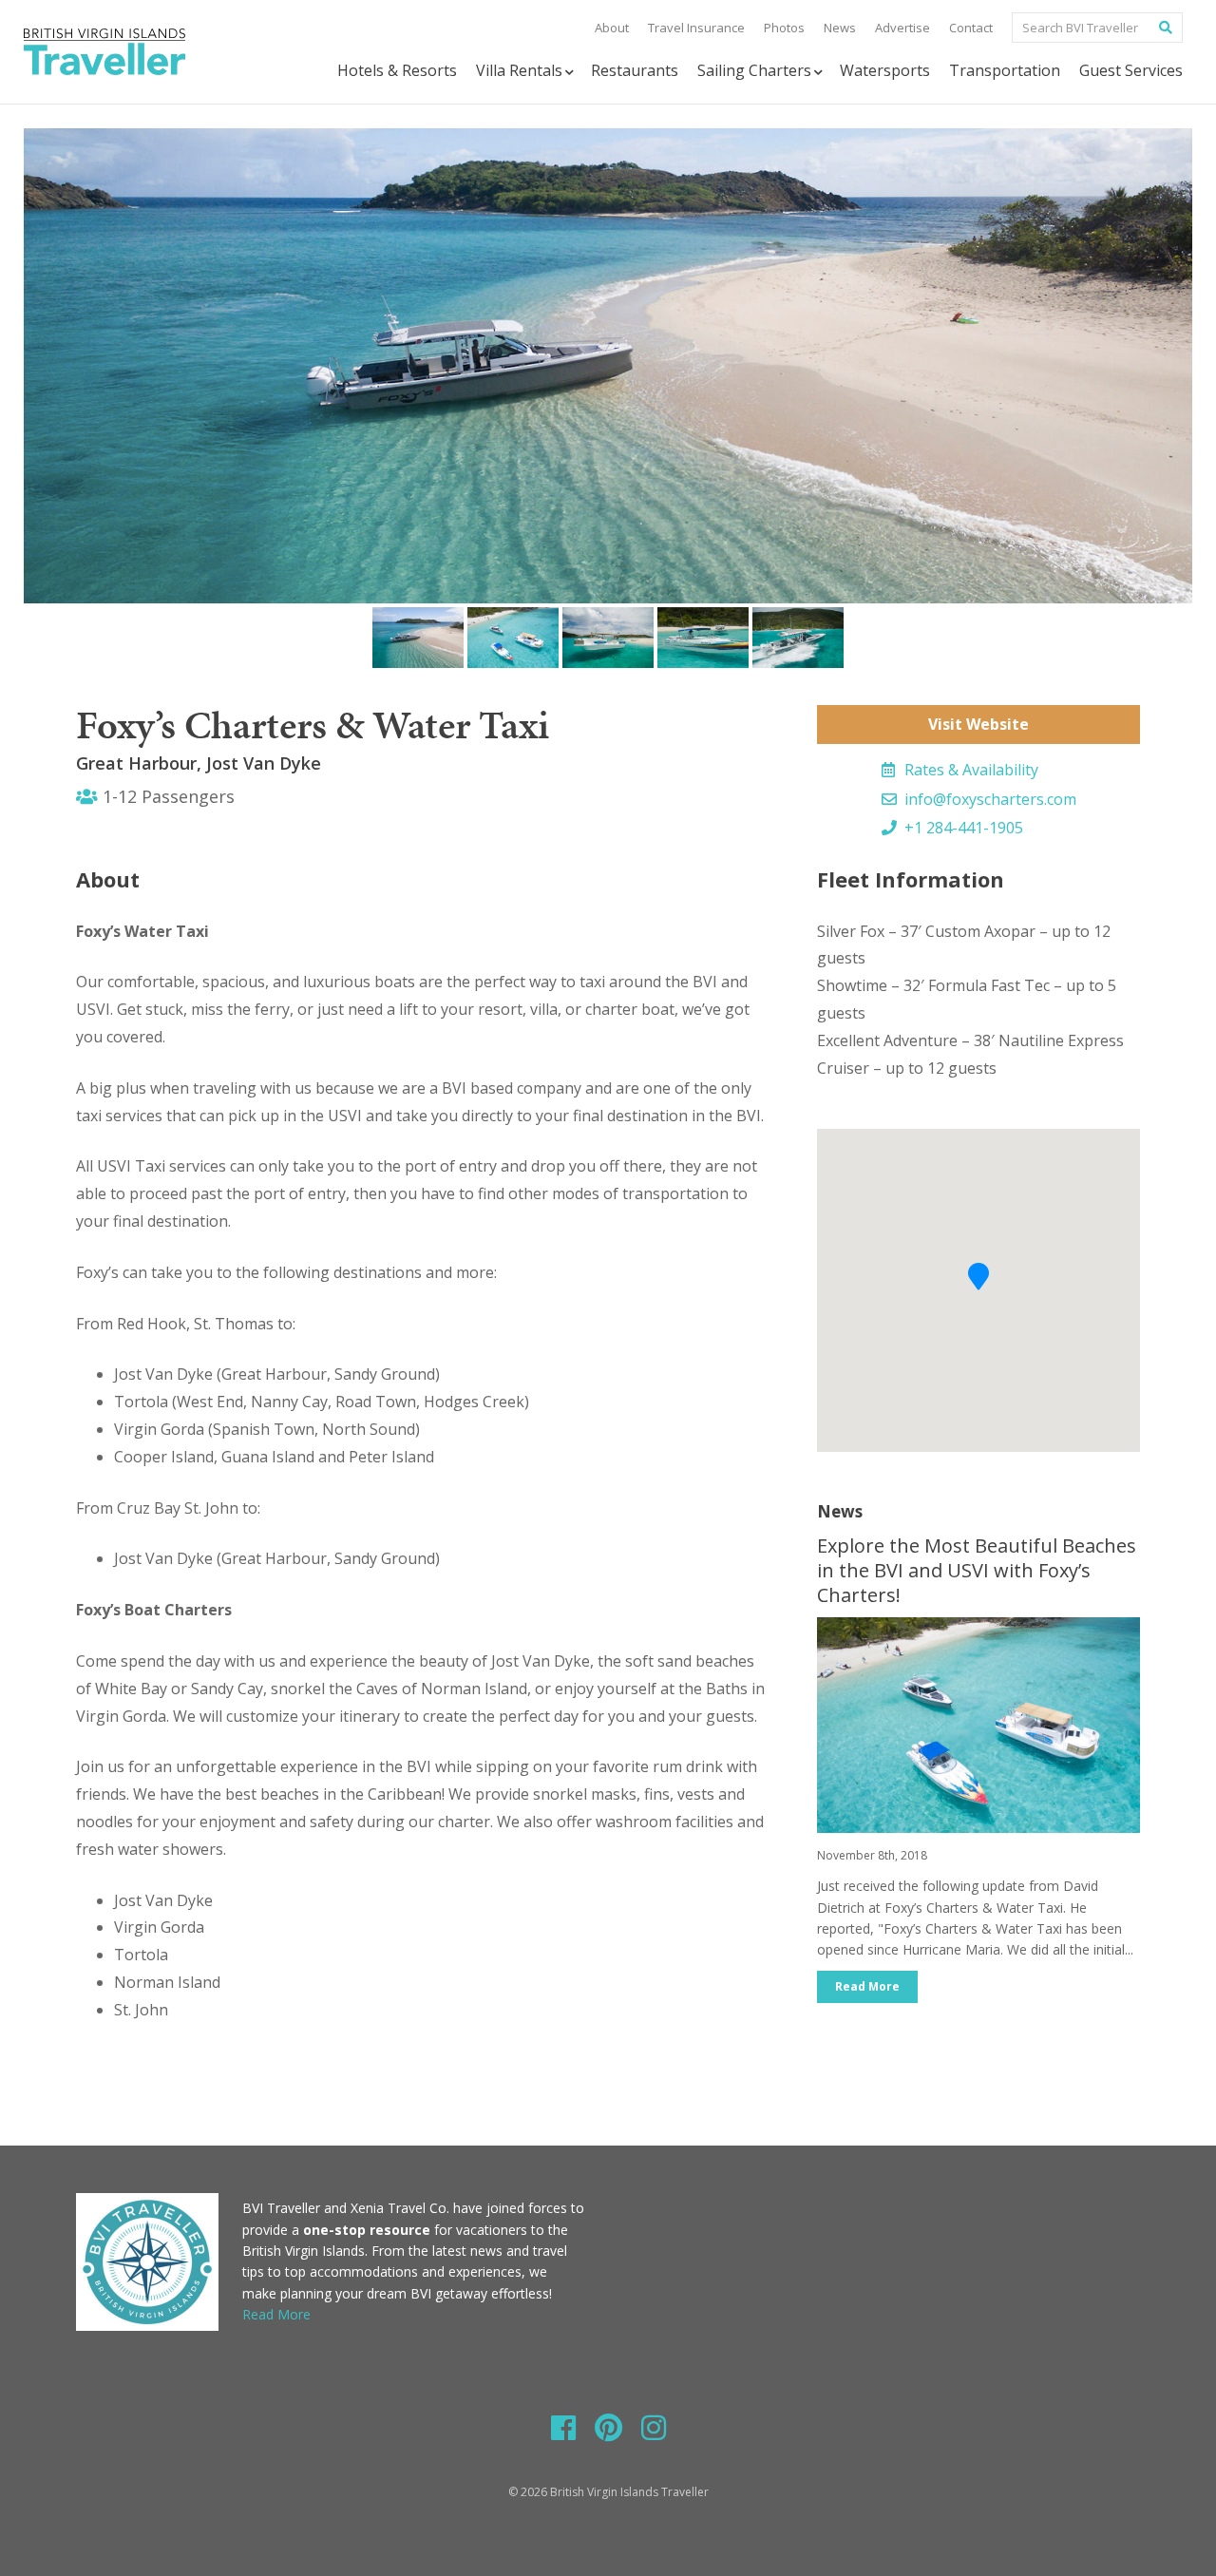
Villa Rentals (519, 70)
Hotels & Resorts (397, 70)
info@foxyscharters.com (988, 799)
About (612, 28)
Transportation (1005, 70)
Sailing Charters (754, 70)
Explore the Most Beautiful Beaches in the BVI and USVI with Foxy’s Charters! (977, 1570)
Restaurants (635, 70)
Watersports (885, 70)
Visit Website (978, 724)
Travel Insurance (696, 28)
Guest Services (1131, 70)
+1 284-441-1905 (962, 828)
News (840, 28)
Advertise (902, 28)
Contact (971, 28)
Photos (784, 28)
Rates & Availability (969, 770)
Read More (867, 1986)
